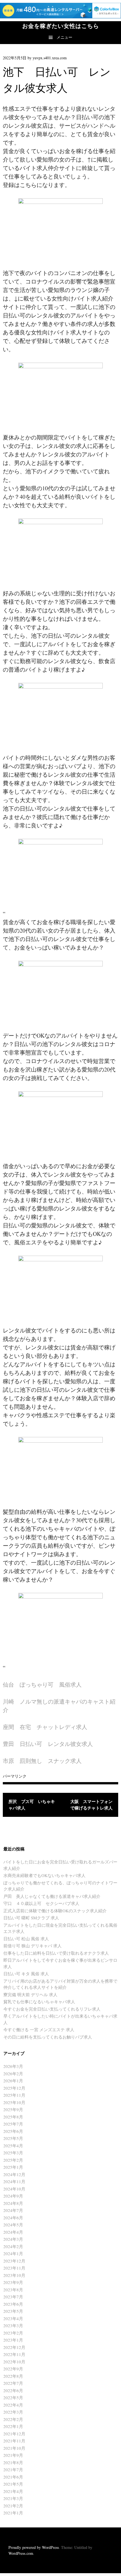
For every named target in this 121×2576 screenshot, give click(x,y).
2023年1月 (13, 2340)
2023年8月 (13, 2290)
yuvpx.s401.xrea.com (50, 58)
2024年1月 (13, 2253)
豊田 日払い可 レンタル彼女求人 (48, 1744)
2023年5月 (13, 2311)
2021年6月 (13, 2477)
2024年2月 (13, 2246)
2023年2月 (13, 2333)
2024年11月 (14, 2181)
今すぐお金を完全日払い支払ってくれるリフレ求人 (52, 2009)
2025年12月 (14, 2088)
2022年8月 (13, 2376)
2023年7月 (13, 2297)
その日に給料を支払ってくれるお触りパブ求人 (48, 2037)
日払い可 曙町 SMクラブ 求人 (31, 1918)
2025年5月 (13, 2138)
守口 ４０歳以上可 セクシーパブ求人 (41, 1903)
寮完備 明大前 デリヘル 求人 (30, 1994)
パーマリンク (15, 1776)
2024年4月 (13, 2232)
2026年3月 (13, 2066)
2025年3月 (13, 2153)
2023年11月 (14, 2268)
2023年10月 (14, 2275)
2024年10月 (14, 2189)
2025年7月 (13, 2124)
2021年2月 (13, 2506)
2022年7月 (13, 2383)
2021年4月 (13, 2491)
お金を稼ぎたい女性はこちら (61, 26)
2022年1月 (13, 2426)
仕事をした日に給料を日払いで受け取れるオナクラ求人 (56, 1953)
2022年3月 (13, 2412)
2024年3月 (13, 2239)
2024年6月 (13, 2218)
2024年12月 (14, 2174)
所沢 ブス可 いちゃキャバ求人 (32, 1805)
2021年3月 (13, 2498)
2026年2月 (13, 2074)
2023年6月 (13, 2304)
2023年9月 (13, 2282)
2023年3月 (13, 2325)
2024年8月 (13, 2203)
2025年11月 (14, 2095)
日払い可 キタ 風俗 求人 (26, 1974)
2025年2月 (13, 2160)
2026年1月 (13, 2081)
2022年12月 (14, 2347)
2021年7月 (13, 2470)
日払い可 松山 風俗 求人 (26, 1939)
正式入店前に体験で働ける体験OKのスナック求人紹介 (55, 1911)
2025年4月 (13, 2146)
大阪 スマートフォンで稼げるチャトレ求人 (91, 1805)
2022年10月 (14, 2362)
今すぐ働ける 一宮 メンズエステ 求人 (39, 2030)
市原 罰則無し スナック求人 (42, 1761)
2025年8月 (13, 2117)
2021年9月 (13, 2455)
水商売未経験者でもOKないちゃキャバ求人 (44, 1875)
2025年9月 (13, 2109)
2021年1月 (13, 2513)
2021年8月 (13, 2462)
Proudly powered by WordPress (34, 2547)
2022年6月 (13, 2390)
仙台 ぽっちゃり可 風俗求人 (42, 1685)
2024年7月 (13, 2210)
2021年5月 (13, 2484)
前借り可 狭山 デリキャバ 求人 (33, 1946)
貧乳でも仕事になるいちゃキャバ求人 (39, 2002)
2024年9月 (13, 2196)
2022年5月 (13, 2398)
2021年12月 (14, 2434)
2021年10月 (14, 2448)
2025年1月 (13, 2167)
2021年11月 (14, 2441)
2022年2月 (13, 2419)
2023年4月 (13, 2318)
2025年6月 (13, 2131)
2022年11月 (14, 2354)
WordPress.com (21, 2553)
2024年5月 (13, 2225)
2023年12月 (14, 2261)
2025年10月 (14, 2102)
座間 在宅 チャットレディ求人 (45, 1727)
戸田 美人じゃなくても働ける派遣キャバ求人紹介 (52, 1896)
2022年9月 (13, 2369)
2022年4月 (13, 2405)
